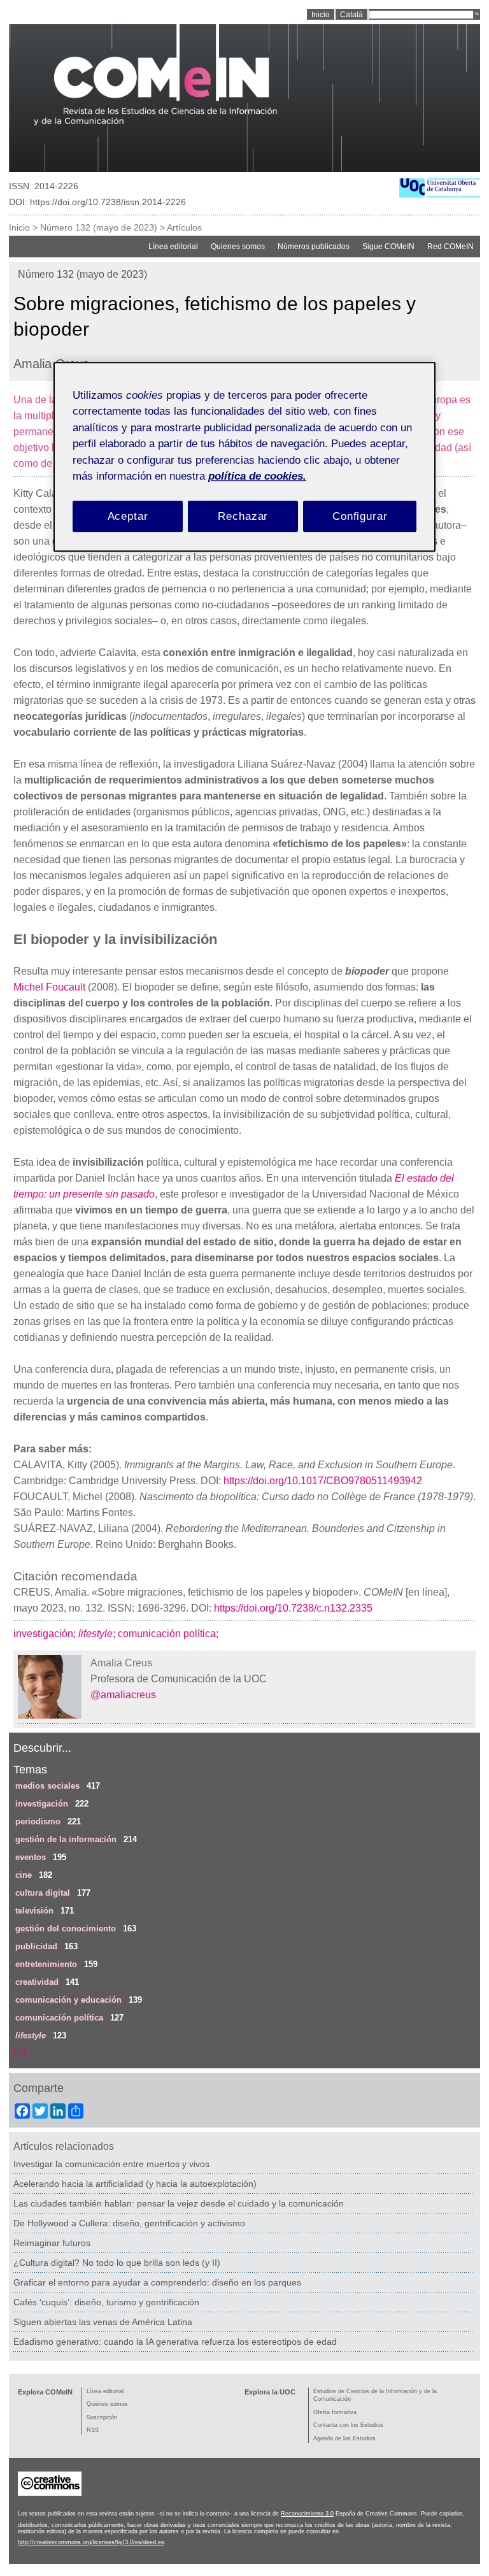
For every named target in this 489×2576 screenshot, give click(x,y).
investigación (42, 1804)
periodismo (38, 1821)
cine (24, 1875)
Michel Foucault (49, 987)
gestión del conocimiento (66, 1928)
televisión (34, 1911)
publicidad (36, 1946)
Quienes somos (238, 247)
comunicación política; (169, 1634)
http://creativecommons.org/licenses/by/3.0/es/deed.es (91, 2542)
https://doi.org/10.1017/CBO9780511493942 (323, 1481)
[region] (244, 457)
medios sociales (47, 1786)
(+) (19, 2051)
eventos (31, 1857)
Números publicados (314, 247)
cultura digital (43, 1893)
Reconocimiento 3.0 (307, 2514)
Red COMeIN (450, 247)
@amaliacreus (123, 1695)
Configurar (360, 516)
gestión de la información (66, 1839)
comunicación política (59, 2018)
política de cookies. (257, 476)
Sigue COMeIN (388, 247)
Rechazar (243, 516)
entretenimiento (46, 1964)
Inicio (19, 227)
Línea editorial (173, 247)
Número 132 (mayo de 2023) (99, 227)
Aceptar (128, 516)
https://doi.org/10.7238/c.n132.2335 (293, 1608)
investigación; (46, 1634)
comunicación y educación (68, 2000)
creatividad (37, 1982)
